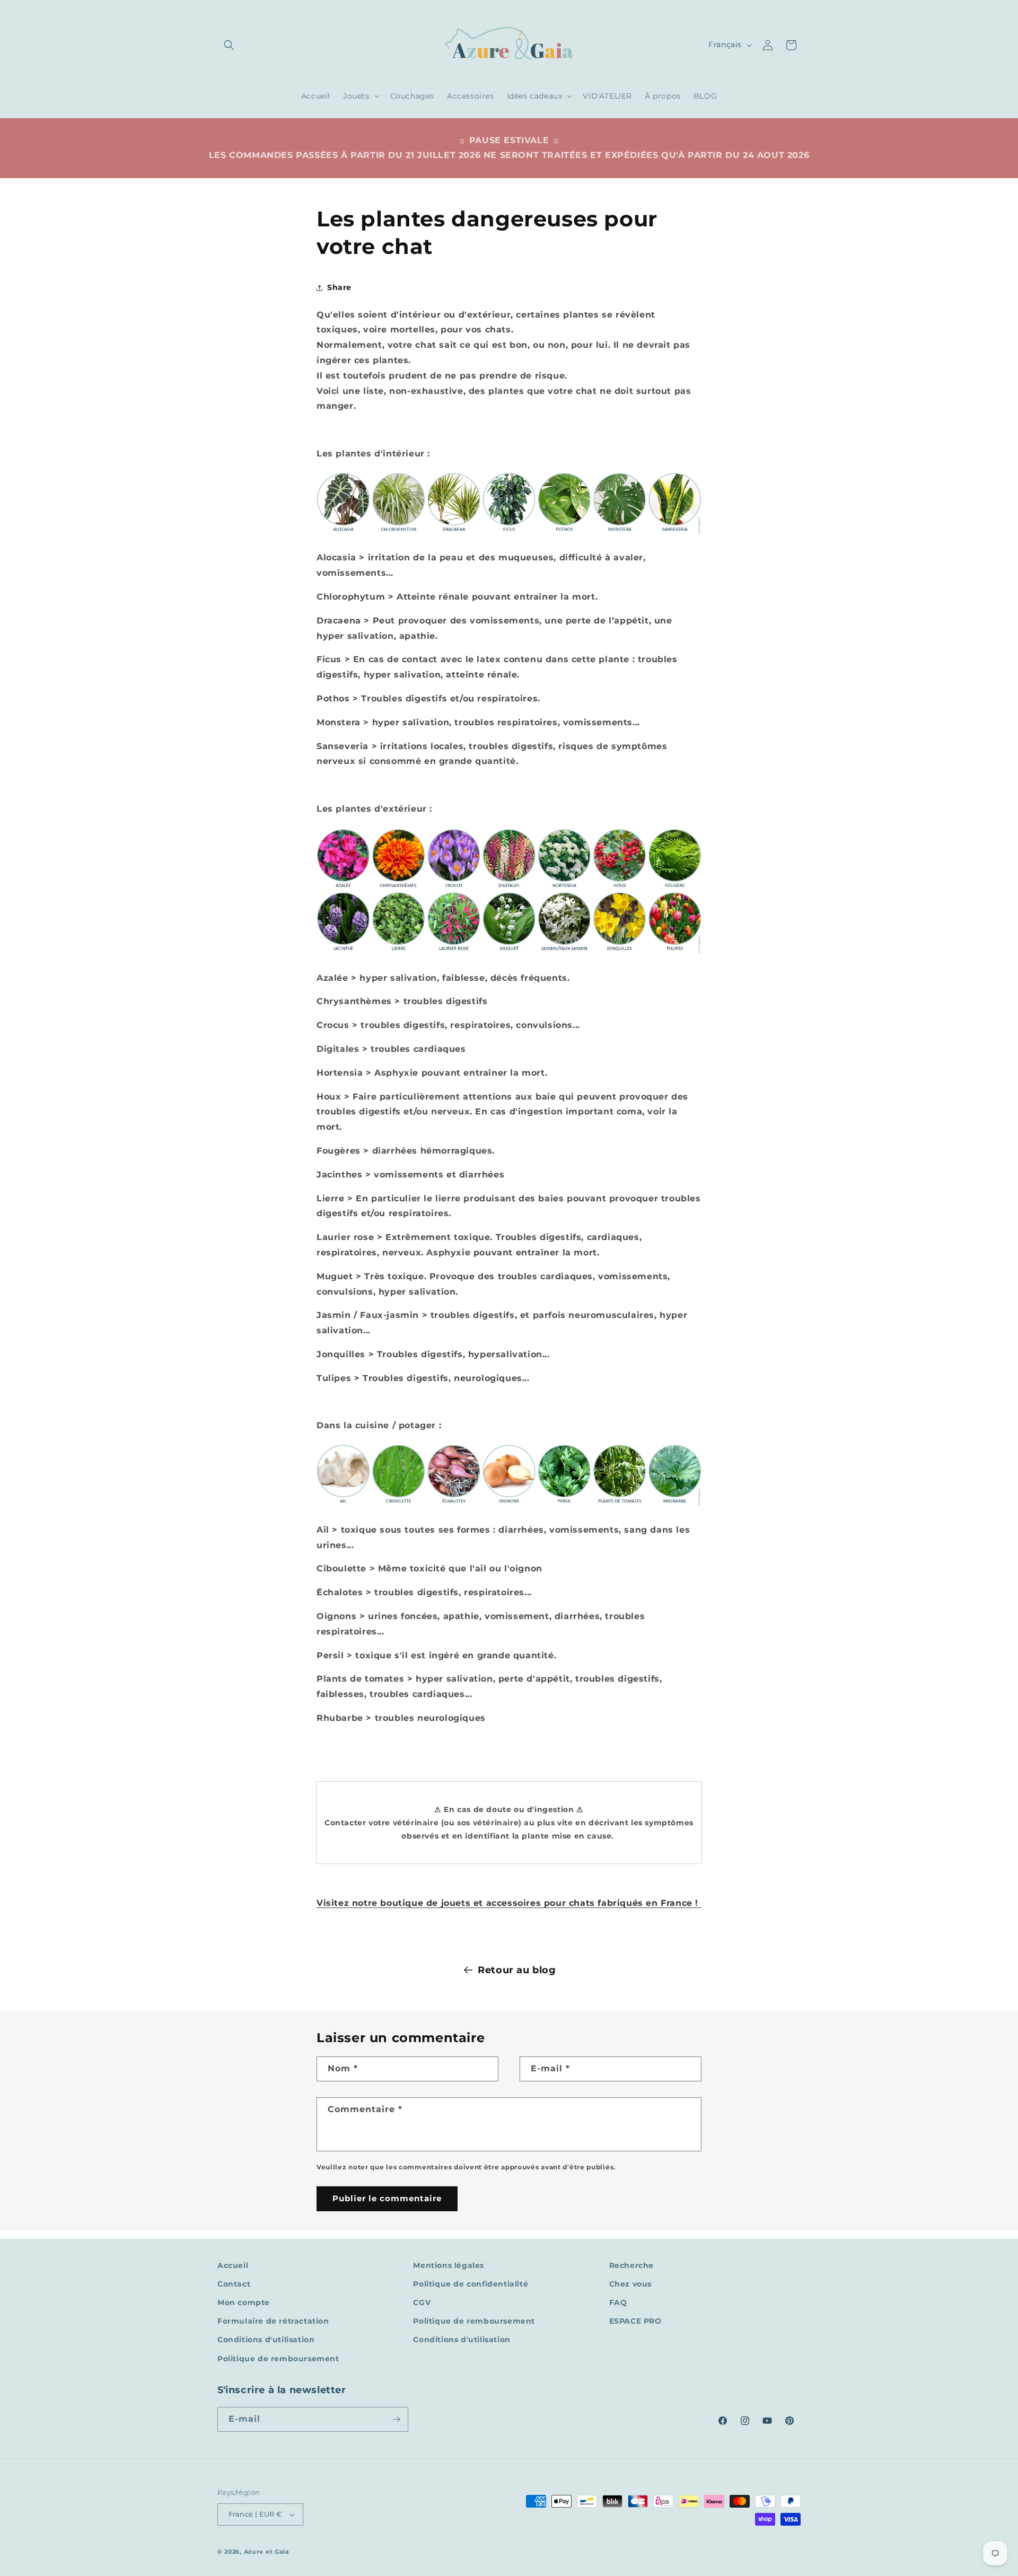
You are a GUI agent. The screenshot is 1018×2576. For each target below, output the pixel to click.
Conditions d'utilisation (266, 2340)
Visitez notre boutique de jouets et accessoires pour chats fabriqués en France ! (509, 1903)
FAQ (618, 2302)
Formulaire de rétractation (273, 2321)
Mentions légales (449, 2265)
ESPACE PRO (635, 2321)
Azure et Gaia (267, 2552)
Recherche (631, 2265)
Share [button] (339, 287)
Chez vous (630, 2284)
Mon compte (244, 2302)
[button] (229, 45)
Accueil (233, 2265)
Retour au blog (517, 1970)
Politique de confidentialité (471, 2284)
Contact (234, 2284)
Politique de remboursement (278, 2359)
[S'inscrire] (396, 2419)
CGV (422, 2302)
